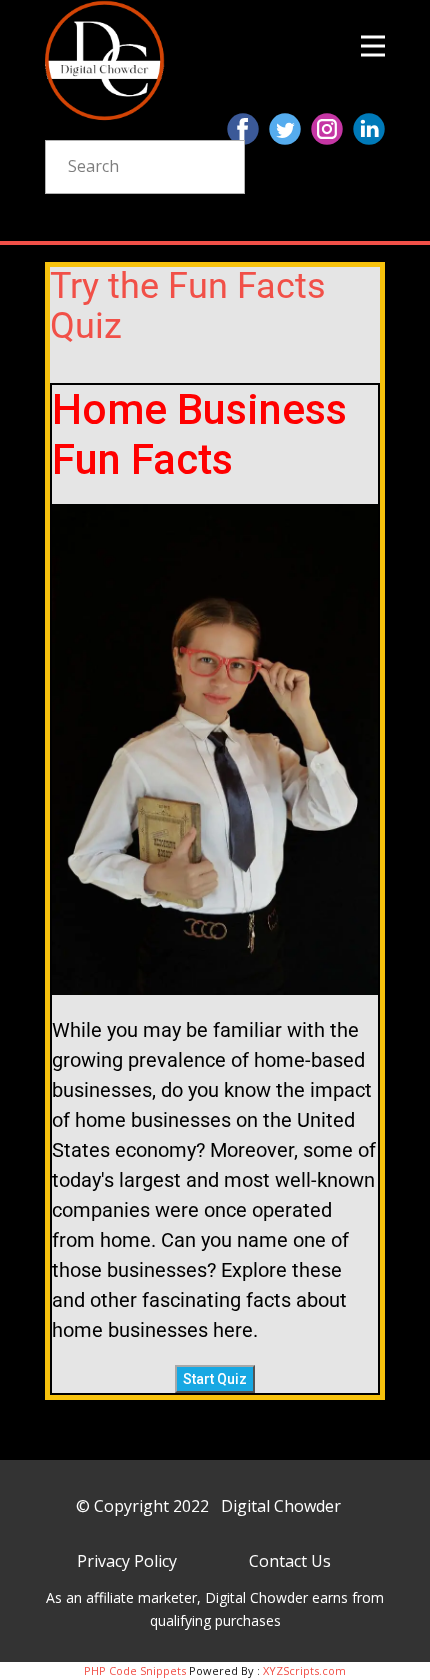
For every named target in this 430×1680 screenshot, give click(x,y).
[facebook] (243, 129)
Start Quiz (215, 1379)
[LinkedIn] (369, 129)
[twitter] (285, 129)
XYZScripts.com (304, 1670)
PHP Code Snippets (135, 1670)
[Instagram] (327, 129)
